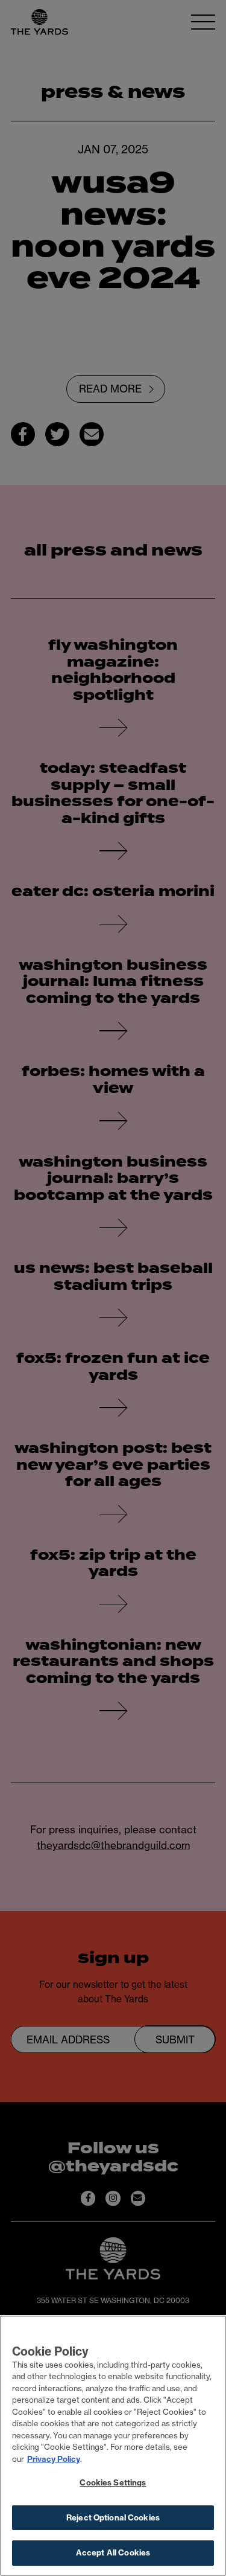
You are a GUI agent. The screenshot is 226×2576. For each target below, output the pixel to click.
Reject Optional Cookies (113, 2517)
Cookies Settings (113, 2482)
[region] (113, 2446)
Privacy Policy (54, 2459)
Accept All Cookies (113, 2552)
